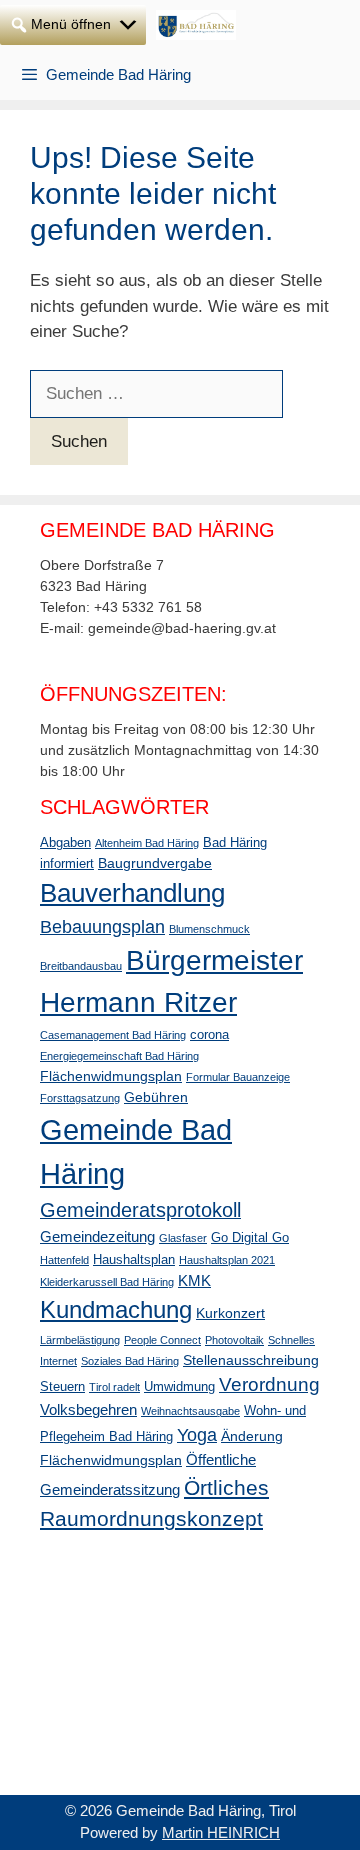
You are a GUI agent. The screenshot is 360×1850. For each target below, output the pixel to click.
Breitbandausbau (81, 966)
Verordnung (269, 1384)
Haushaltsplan (134, 1260)
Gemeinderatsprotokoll (140, 1210)
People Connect (162, 1340)
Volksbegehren (88, 1409)
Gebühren (156, 1097)
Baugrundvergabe (155, 863)
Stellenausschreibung (251, 1360)
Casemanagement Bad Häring (113, 1035)
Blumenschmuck (209, 929)
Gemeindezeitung (97, 1236)
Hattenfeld (64, 1260)
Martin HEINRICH (221, 1832)
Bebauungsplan (102, 927)
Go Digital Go (250, 1238)
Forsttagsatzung (80, 1098)
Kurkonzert (230, 1313)
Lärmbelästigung (80, 1340)
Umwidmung (179, 1387)
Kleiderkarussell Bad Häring (107, 1282)
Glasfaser (183, 1238)
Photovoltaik (234, 1340)
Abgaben (65, 843)
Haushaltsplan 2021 (227, 1260)
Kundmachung (116, 1309)
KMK (194, 1280)
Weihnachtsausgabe (190, 1411)
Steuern (62, 1387)
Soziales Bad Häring (130, 1361)
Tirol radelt (114, 1387)
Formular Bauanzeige (238, 1077)
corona (209, 1035)
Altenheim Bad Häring (147, 843)
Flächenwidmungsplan (111, 1076)
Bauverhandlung (132, 893)
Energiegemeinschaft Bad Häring (119, 1056)
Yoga (197, 1435)
